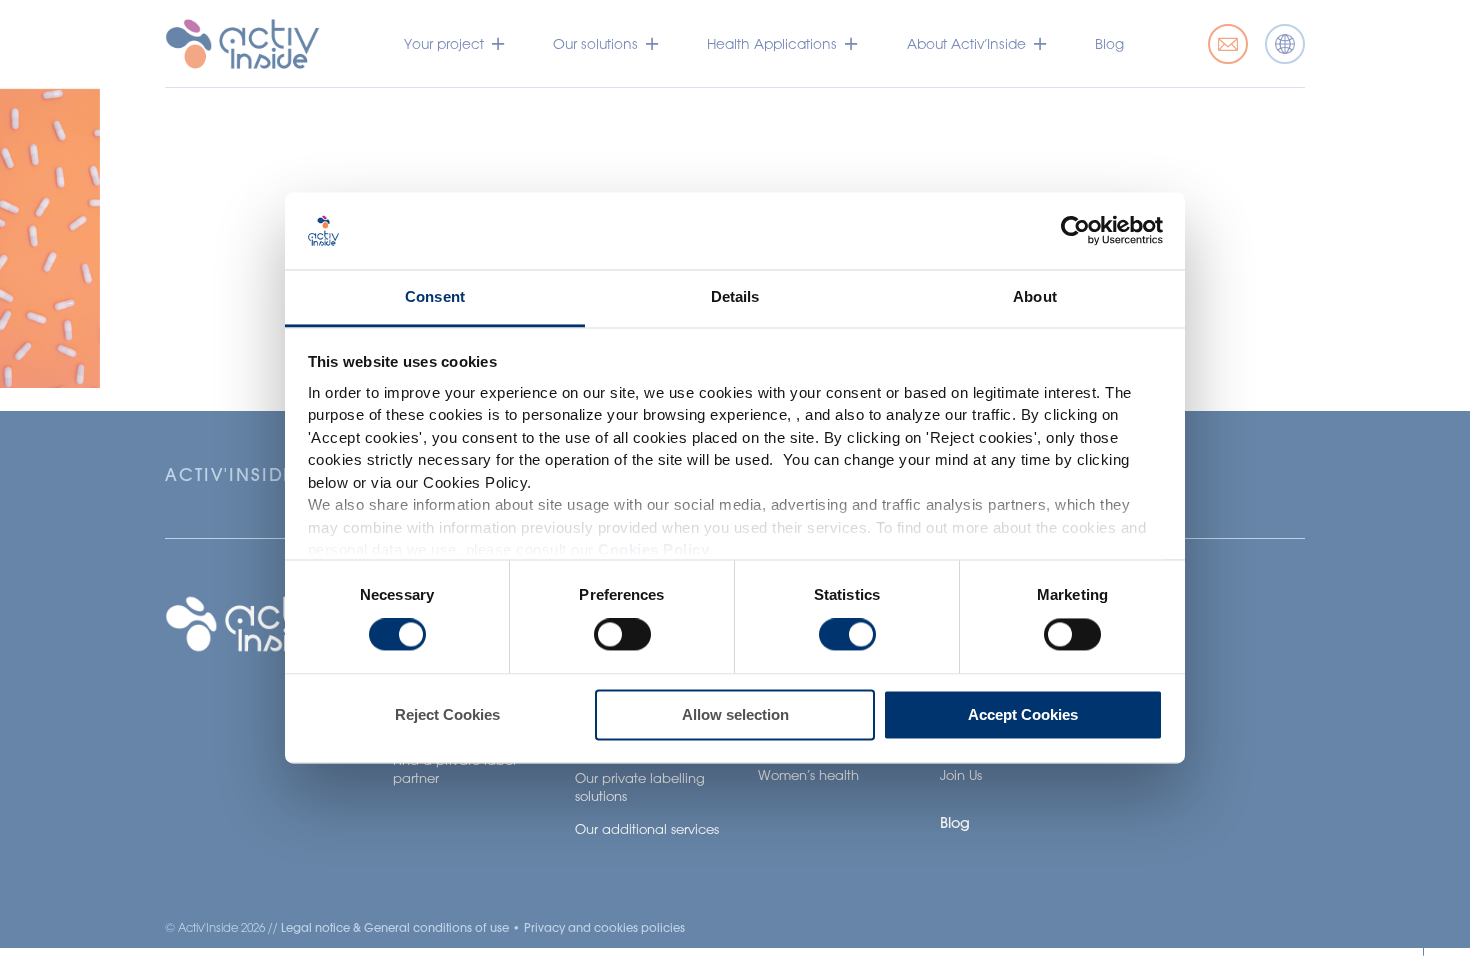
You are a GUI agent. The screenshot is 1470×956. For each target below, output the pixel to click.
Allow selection (735, 714)
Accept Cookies (1023, 714)
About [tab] (1035, 296)
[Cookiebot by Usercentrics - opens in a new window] (1075, 231)
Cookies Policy (653, 550)
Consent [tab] (435, 296)
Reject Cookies (447, 714)
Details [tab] (735, 296)
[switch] (622, 635)
